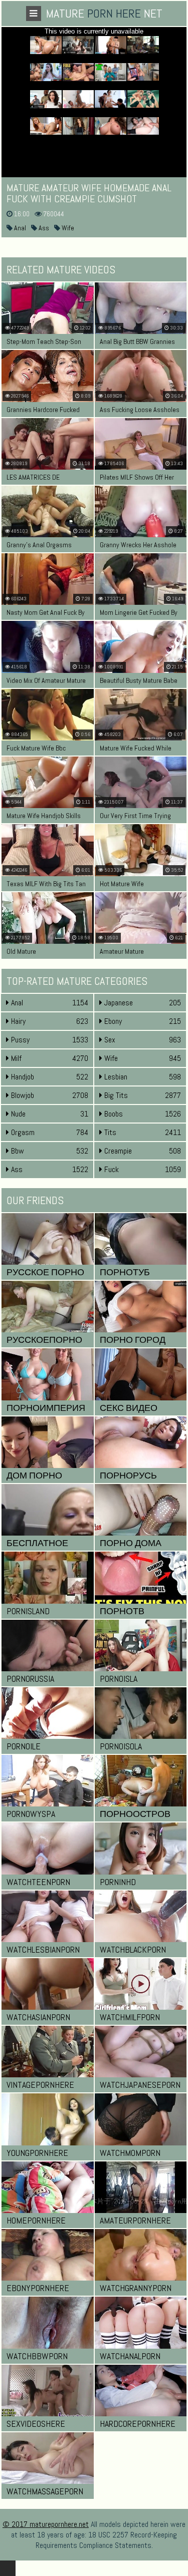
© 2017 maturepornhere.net (46, 2524)
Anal (19, 228)
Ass (43, 228)
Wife (67, 228)
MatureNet (104, 13)
